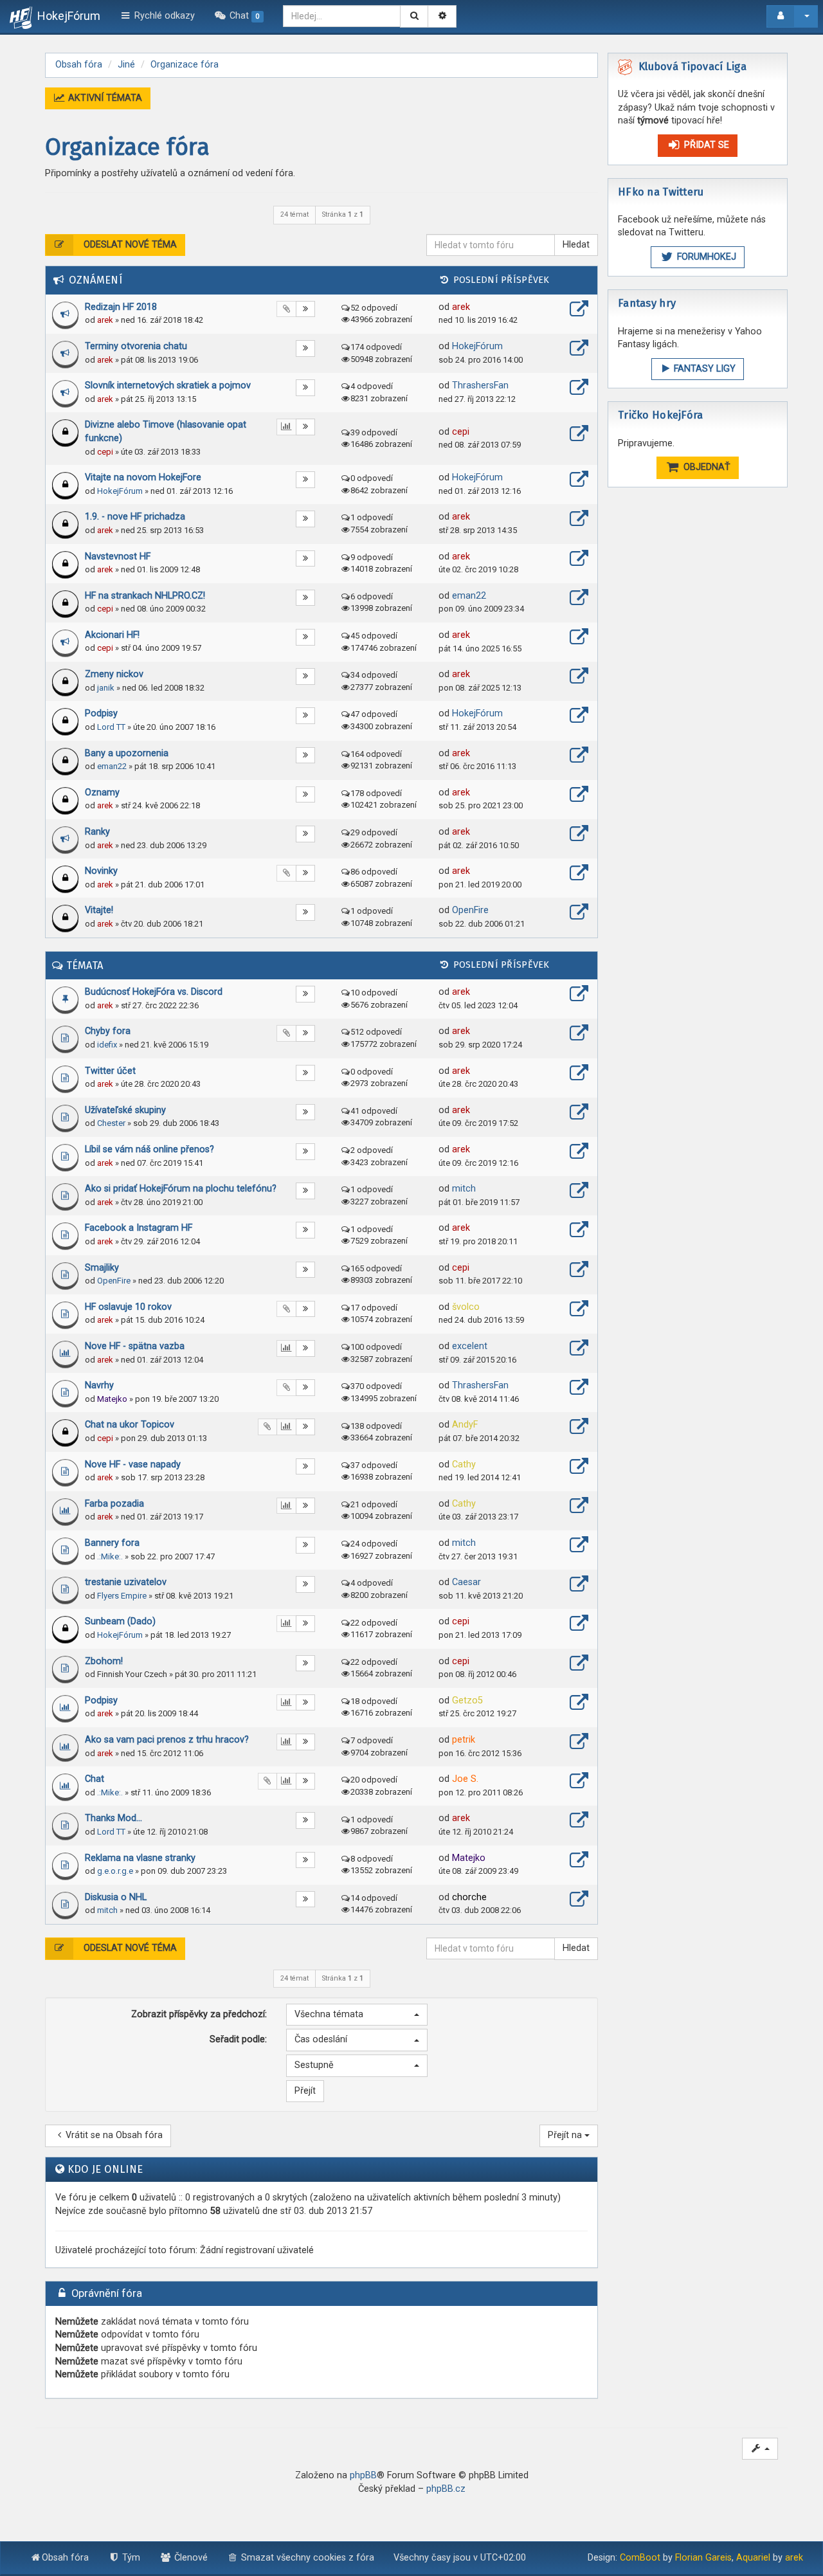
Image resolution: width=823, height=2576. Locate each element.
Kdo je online (105, 2169)
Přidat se (705, 145)
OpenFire (470, 910)
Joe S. (465, 1779)
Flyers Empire (122, 1596)
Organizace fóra (127, 147)
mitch (464, 1189)
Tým (130, 2558)
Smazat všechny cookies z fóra (306, 2558)
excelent (470, 1346)
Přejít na (566, 2135)
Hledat (576, 245)
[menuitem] (239, 16)
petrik (464, 1740)
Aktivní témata (104, 98)
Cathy (464, 1465)
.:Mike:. (110, 1556)
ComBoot (640, 2558)
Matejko (112, 1399)
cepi (105, 452)
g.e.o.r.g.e (115, 1871)
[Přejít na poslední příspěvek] (579, 311)
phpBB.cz (446, 2489)
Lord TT (111, 727)
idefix (107, 1045)
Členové (190, 2558)
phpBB (363, 2475)
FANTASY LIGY (703, 369)
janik (106, 688)
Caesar (466, 1582)
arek (105, 320)
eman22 (469, 596)
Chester (111, 1123)
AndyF (465, 1425)
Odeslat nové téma (129, 245)
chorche (469, 1897)
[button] (357, 2015)
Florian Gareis (703, 2558)
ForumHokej (705, 257)
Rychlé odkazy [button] (163, 16)
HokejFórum (477, 346)
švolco (466, 1307)
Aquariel (753, 2558)
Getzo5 (467, 1701)
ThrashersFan (480, 385)
